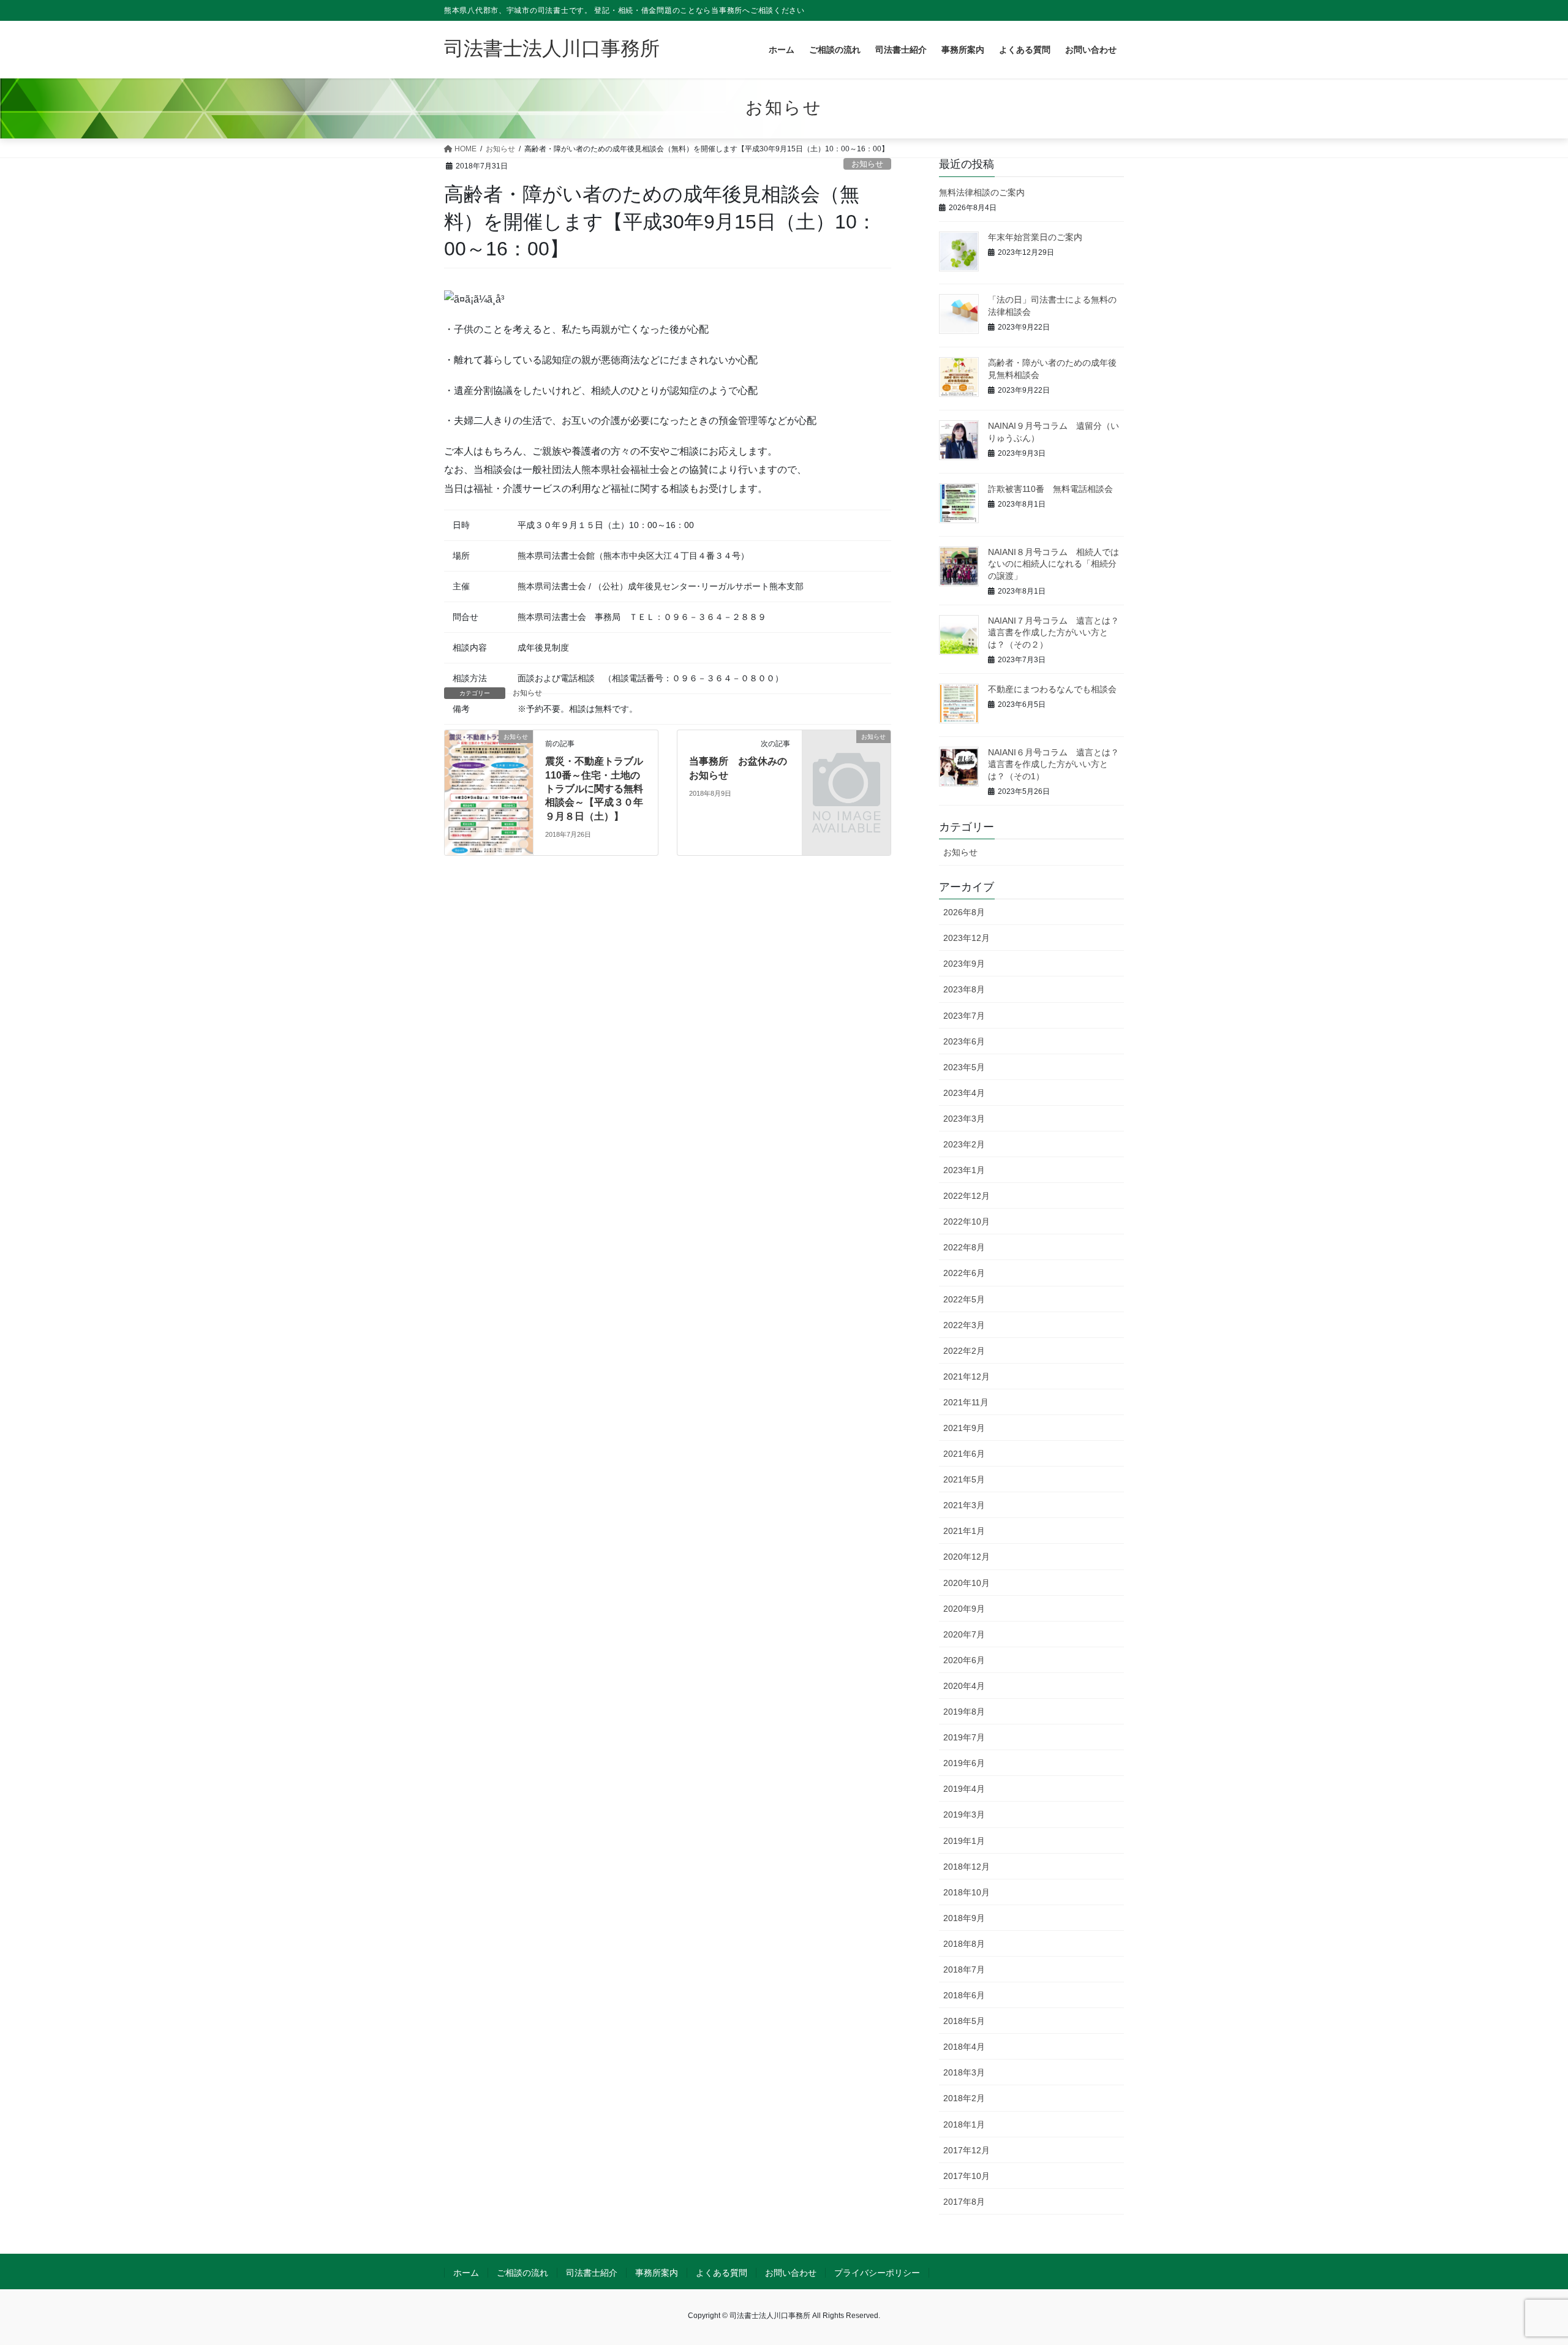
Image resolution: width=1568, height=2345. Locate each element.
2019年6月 (964, 1763)
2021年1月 (964, 1531)
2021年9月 (964, 1428)
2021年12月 (967, 1376)
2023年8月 (964, 989)
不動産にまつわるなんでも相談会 (1052, 689)
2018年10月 (967, 1892)
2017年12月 (967, 2150)
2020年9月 (964, 1609)
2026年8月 (964, 912)
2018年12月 (967, 1867)
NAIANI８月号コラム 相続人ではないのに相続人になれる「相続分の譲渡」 (1053, 564)
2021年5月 (964, 1479)
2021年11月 (966, 1402)
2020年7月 (964, 1634)
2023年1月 (964, 1170)
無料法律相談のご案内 (982, 192)
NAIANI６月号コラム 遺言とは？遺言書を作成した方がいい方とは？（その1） (1053, 764)
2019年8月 (964, 1712)
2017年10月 (967, 2176)
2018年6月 (964, 1995)
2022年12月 (967, 1196)
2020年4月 (964, 1686)
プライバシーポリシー (877, 2273)
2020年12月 (967, 1557)
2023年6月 (964, 1041)
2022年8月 (964, 1247)
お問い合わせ (791, 2273)
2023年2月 (964, 1144)
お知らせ (867, 164)
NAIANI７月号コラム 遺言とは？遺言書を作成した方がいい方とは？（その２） (1053, 633)
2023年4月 (964, 1093)
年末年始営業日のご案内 (1035, 237)
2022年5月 (964, 1299)
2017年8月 (964, 2202)
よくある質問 (722, 2273)
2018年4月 (964, 2047)
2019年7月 (964, 1737)
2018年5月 (964, 2021)
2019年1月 (964, 1841)
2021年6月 (964, 1454)
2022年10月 (967, 1222)
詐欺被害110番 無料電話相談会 (1050, 489)
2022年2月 (964, 1351)
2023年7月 (964, 1016)
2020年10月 (967, 1583)
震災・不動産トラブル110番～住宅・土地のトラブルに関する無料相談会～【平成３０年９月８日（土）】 (594, 789)
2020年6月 (964, 1660)
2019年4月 (964, 1789)
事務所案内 (657, 2273)
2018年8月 (964, 1944)
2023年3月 (964, 1119)
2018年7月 (964, 1969)
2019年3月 (964, 1814)
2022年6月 (964, 1273)
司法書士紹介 (592, 2273)
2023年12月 (967, 938)
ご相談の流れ (522, 2273)
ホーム (466, 2273)
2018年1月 (964, 2124)
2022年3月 (964, 1325)
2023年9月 (964, 964)
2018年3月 (964, 2072)
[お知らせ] (489, 792)
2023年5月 (964, 1067)
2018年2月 (964, 2098)
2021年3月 (964, 1505)
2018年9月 (964, 1918)
